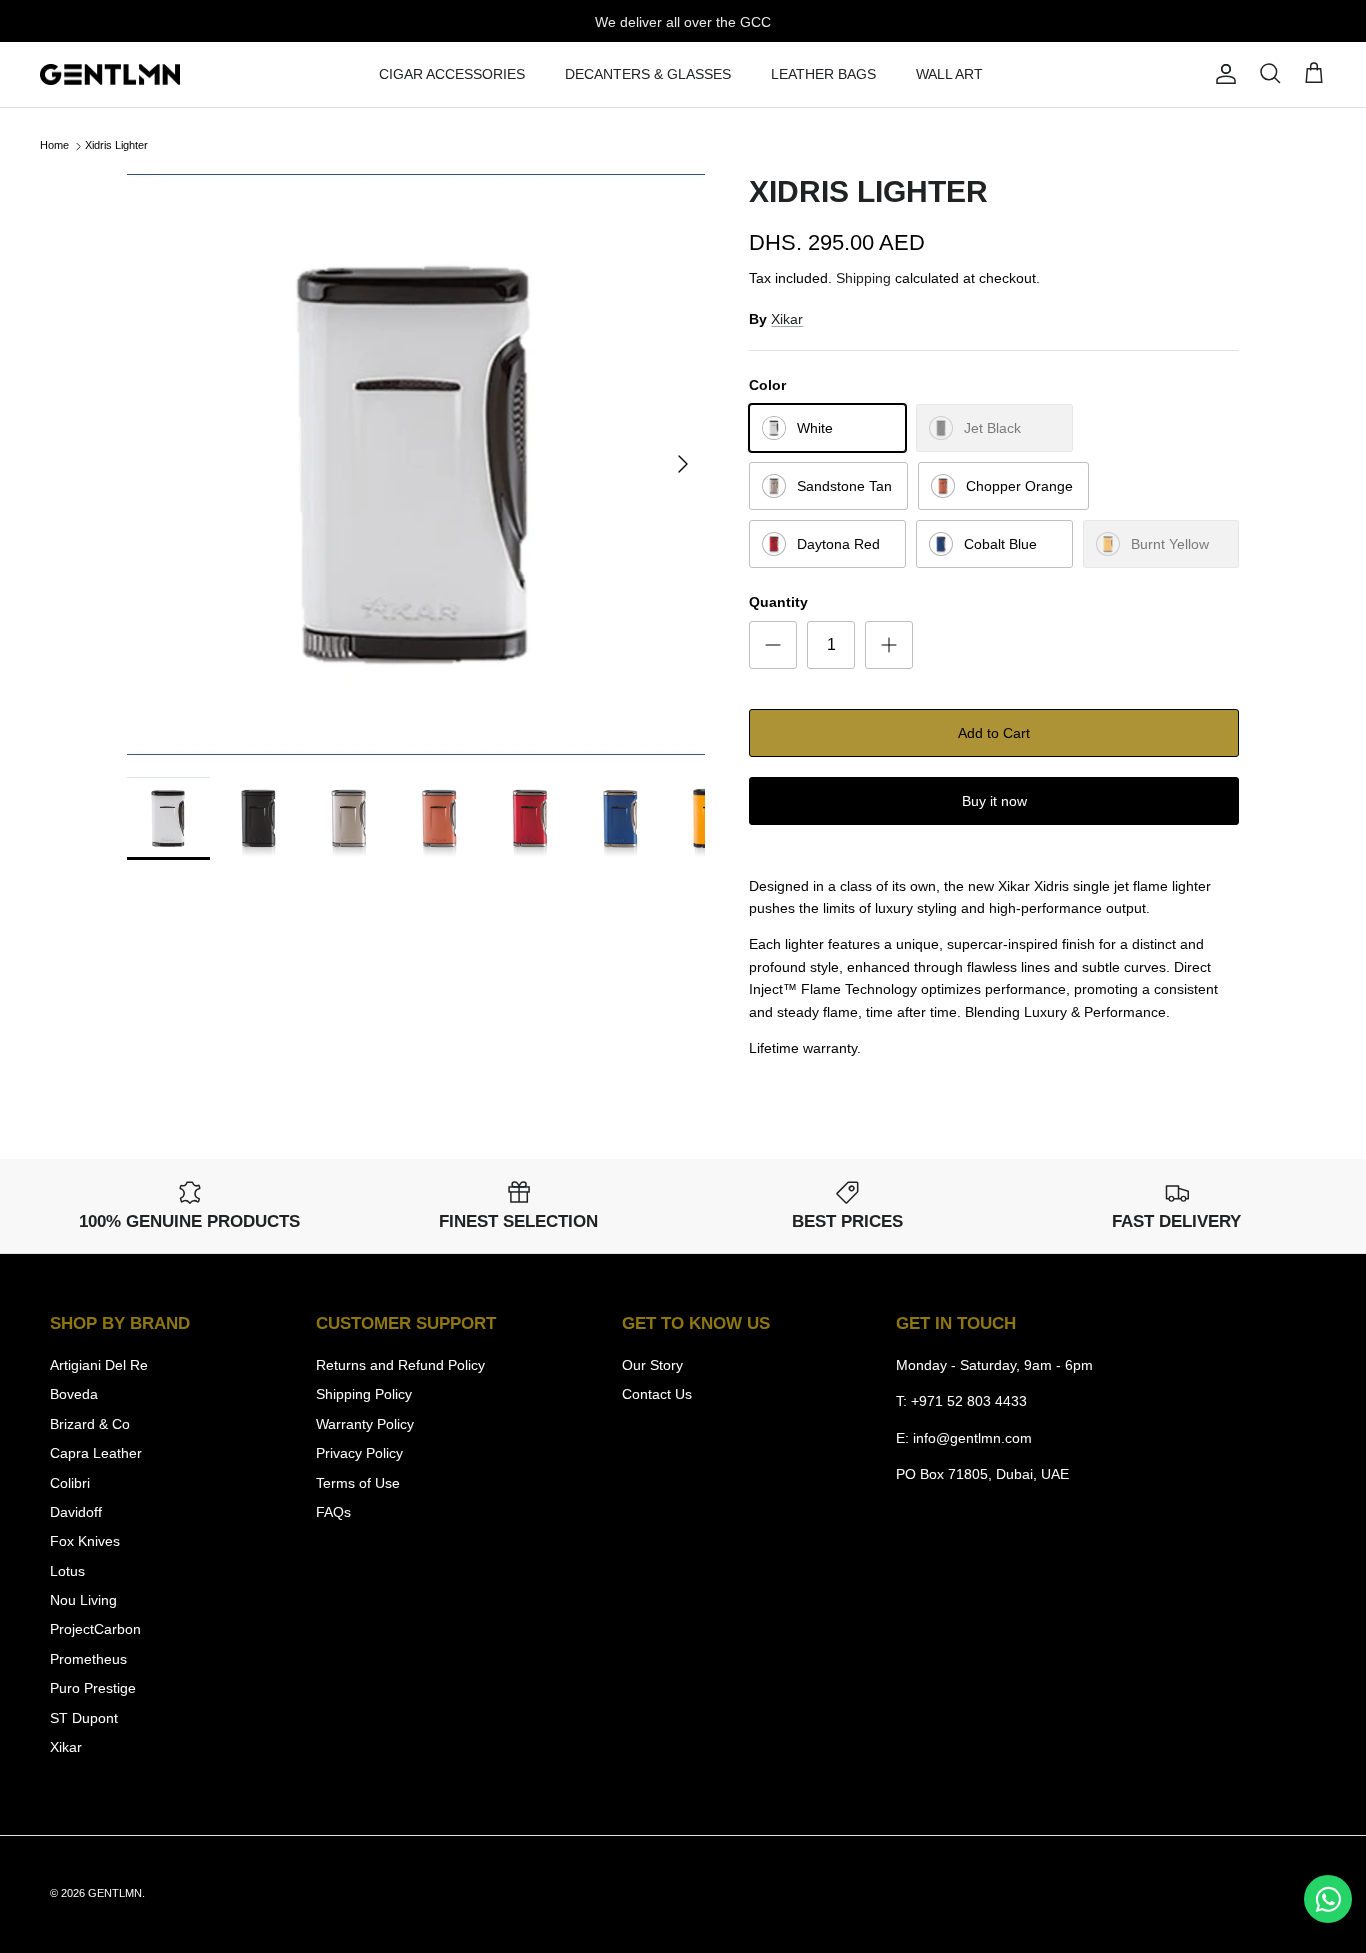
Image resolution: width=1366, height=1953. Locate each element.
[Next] (683, 464)
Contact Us (657, 1394)
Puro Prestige (93, 1688)
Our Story (652, 1365)
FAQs (333, 1512)
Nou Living (83, 1600)
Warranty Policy (365, 1424)
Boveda (74, 1394)
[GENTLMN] (110, 75)
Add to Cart (994, 733)
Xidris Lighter (116, 146)
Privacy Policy (359, 1453)
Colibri (70, 1483)
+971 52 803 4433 (969, 1401)
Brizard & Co (90, 1424)
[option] (416, 464)
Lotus (67, 1571)
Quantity (778, 602)
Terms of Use (358, 1483)
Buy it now (994, 801)
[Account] (1222, 74)
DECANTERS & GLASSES (648, 74)
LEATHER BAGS (823, 74)
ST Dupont (84, 1718)
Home (54, 146)
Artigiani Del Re (99, 1365)
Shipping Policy (364, 1394)
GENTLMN (115, 1893)
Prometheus (88, 1659)
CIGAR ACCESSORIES (452, 74)
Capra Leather (96, 1453)
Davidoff (76, 1512)
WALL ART (949, 74)
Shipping (863, 278)
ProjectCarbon (95, 1629)
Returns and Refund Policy (400, 1365)
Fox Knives (85, 1541)
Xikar (787, 319)
